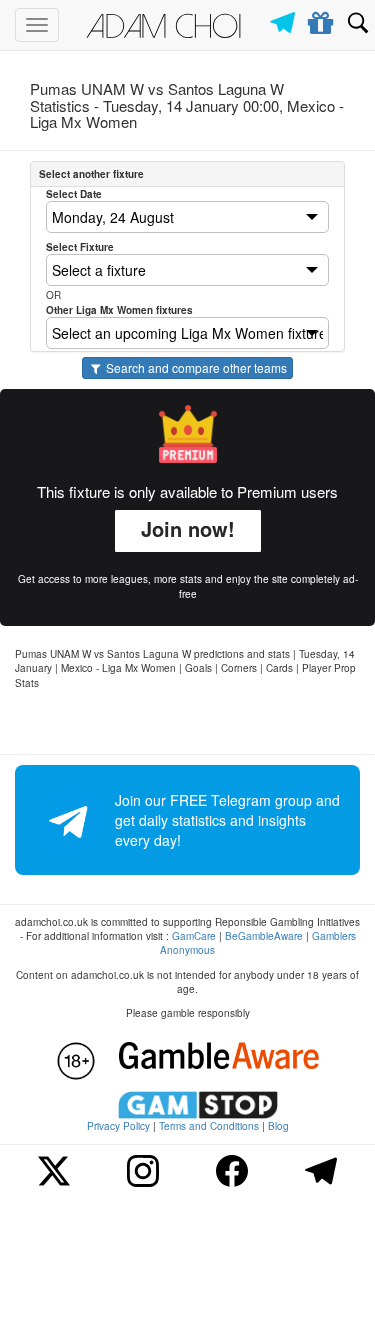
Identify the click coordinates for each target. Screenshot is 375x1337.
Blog (278, 1126)
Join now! (188, 528)
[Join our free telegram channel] (286, 17)
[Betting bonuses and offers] (321, 19)
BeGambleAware (264, 936)
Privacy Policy (118, 1126)
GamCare (194, 936)
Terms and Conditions (209, 1126)
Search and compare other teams (195, 367)
